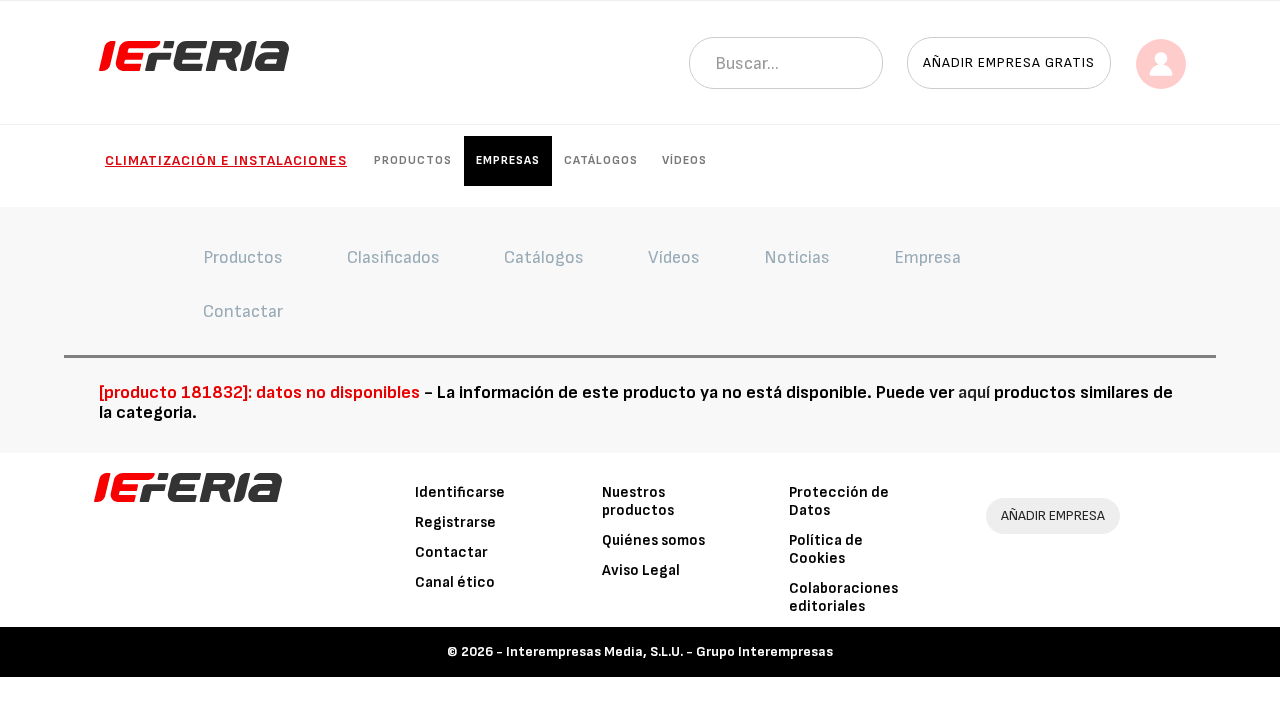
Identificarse (460, 492)
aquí (974, 392)
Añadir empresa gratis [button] (1009, 62)
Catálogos (601, 160)
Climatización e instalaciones (226, 160)
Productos (413, 160)
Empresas (508, 160)
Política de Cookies (826, 549)
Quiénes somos (653, 540)
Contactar (451, 552)
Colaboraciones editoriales (843, 597)
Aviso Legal (641, 570)
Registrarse (455, 522)
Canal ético (455, 582)
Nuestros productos (638, 501)
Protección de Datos (839, 501)
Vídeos (684, 160)
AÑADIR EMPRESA (1053, 515)
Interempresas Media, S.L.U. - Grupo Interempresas (669, 651)
